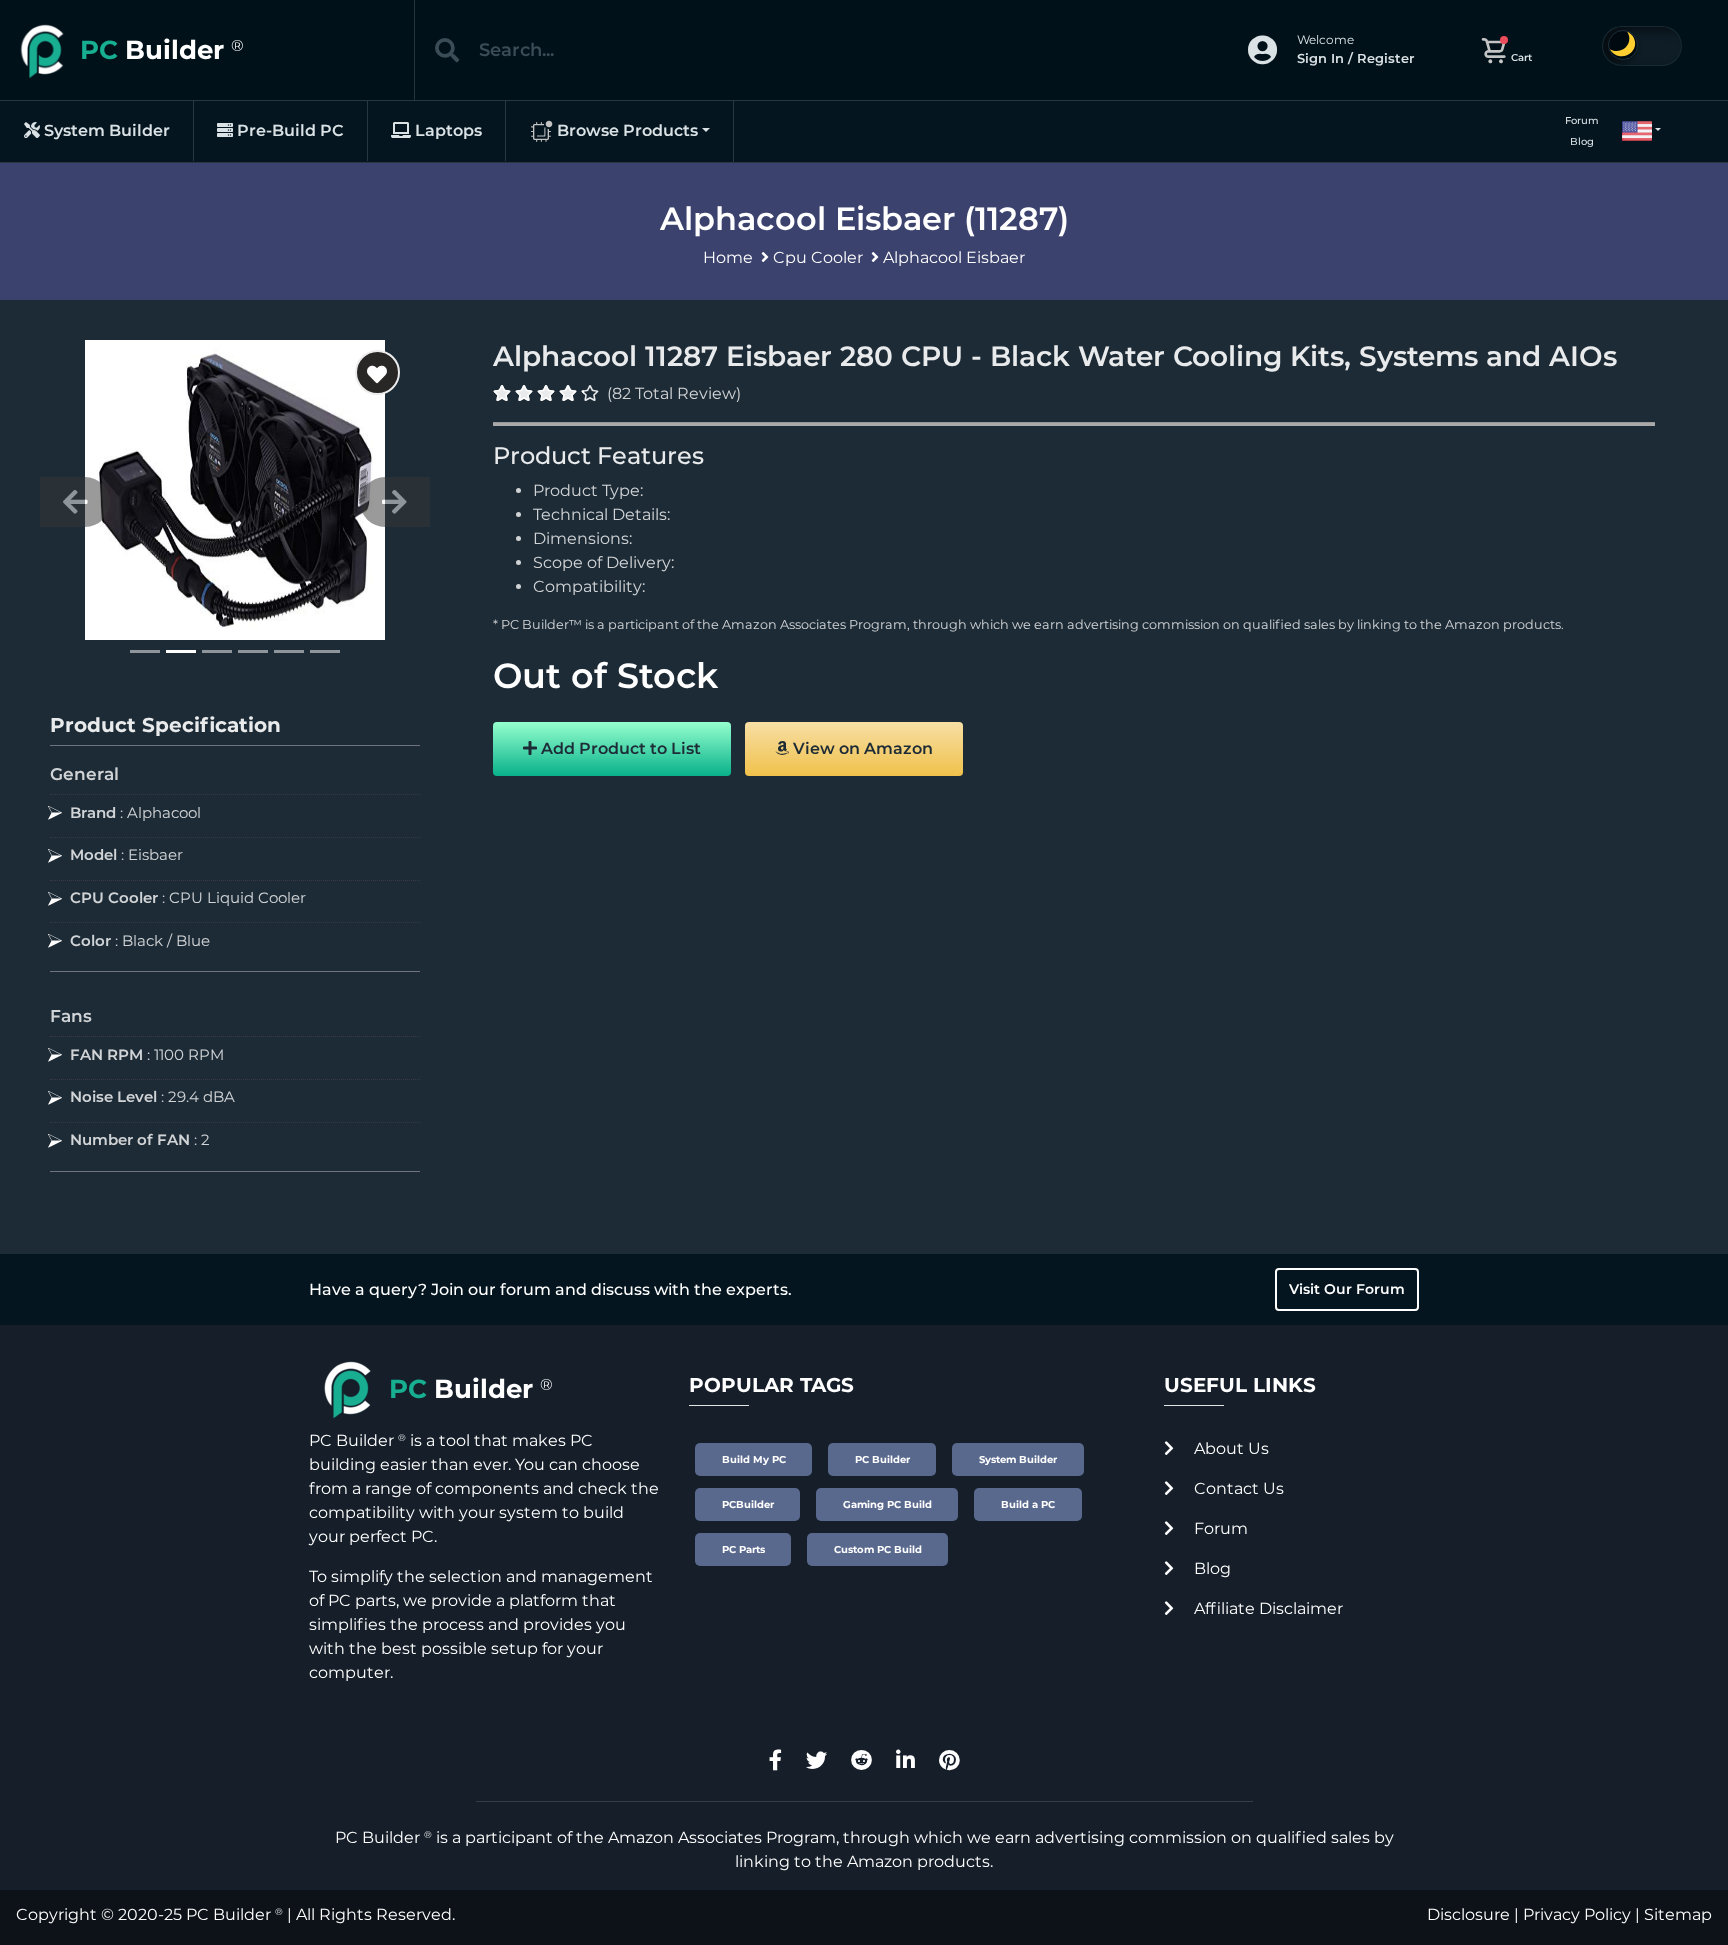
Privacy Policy (1577, 1914)
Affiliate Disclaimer (1266, 1608)
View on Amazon (861, 748)
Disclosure (1468, 1914)
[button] (1633, 131)
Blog (1582, 141)
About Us (1229, 1448)
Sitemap (1678, 1914)
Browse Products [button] (625, 130)
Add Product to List (619, 748)
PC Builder (228, 1914)
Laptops (446, 130)
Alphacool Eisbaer (954, 257)
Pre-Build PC (288, 130)
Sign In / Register (1355, 58)
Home (728, 257)
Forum (1582, 120)
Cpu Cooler (818, 257)
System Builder (105, 130)
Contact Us (1237, 1488)
